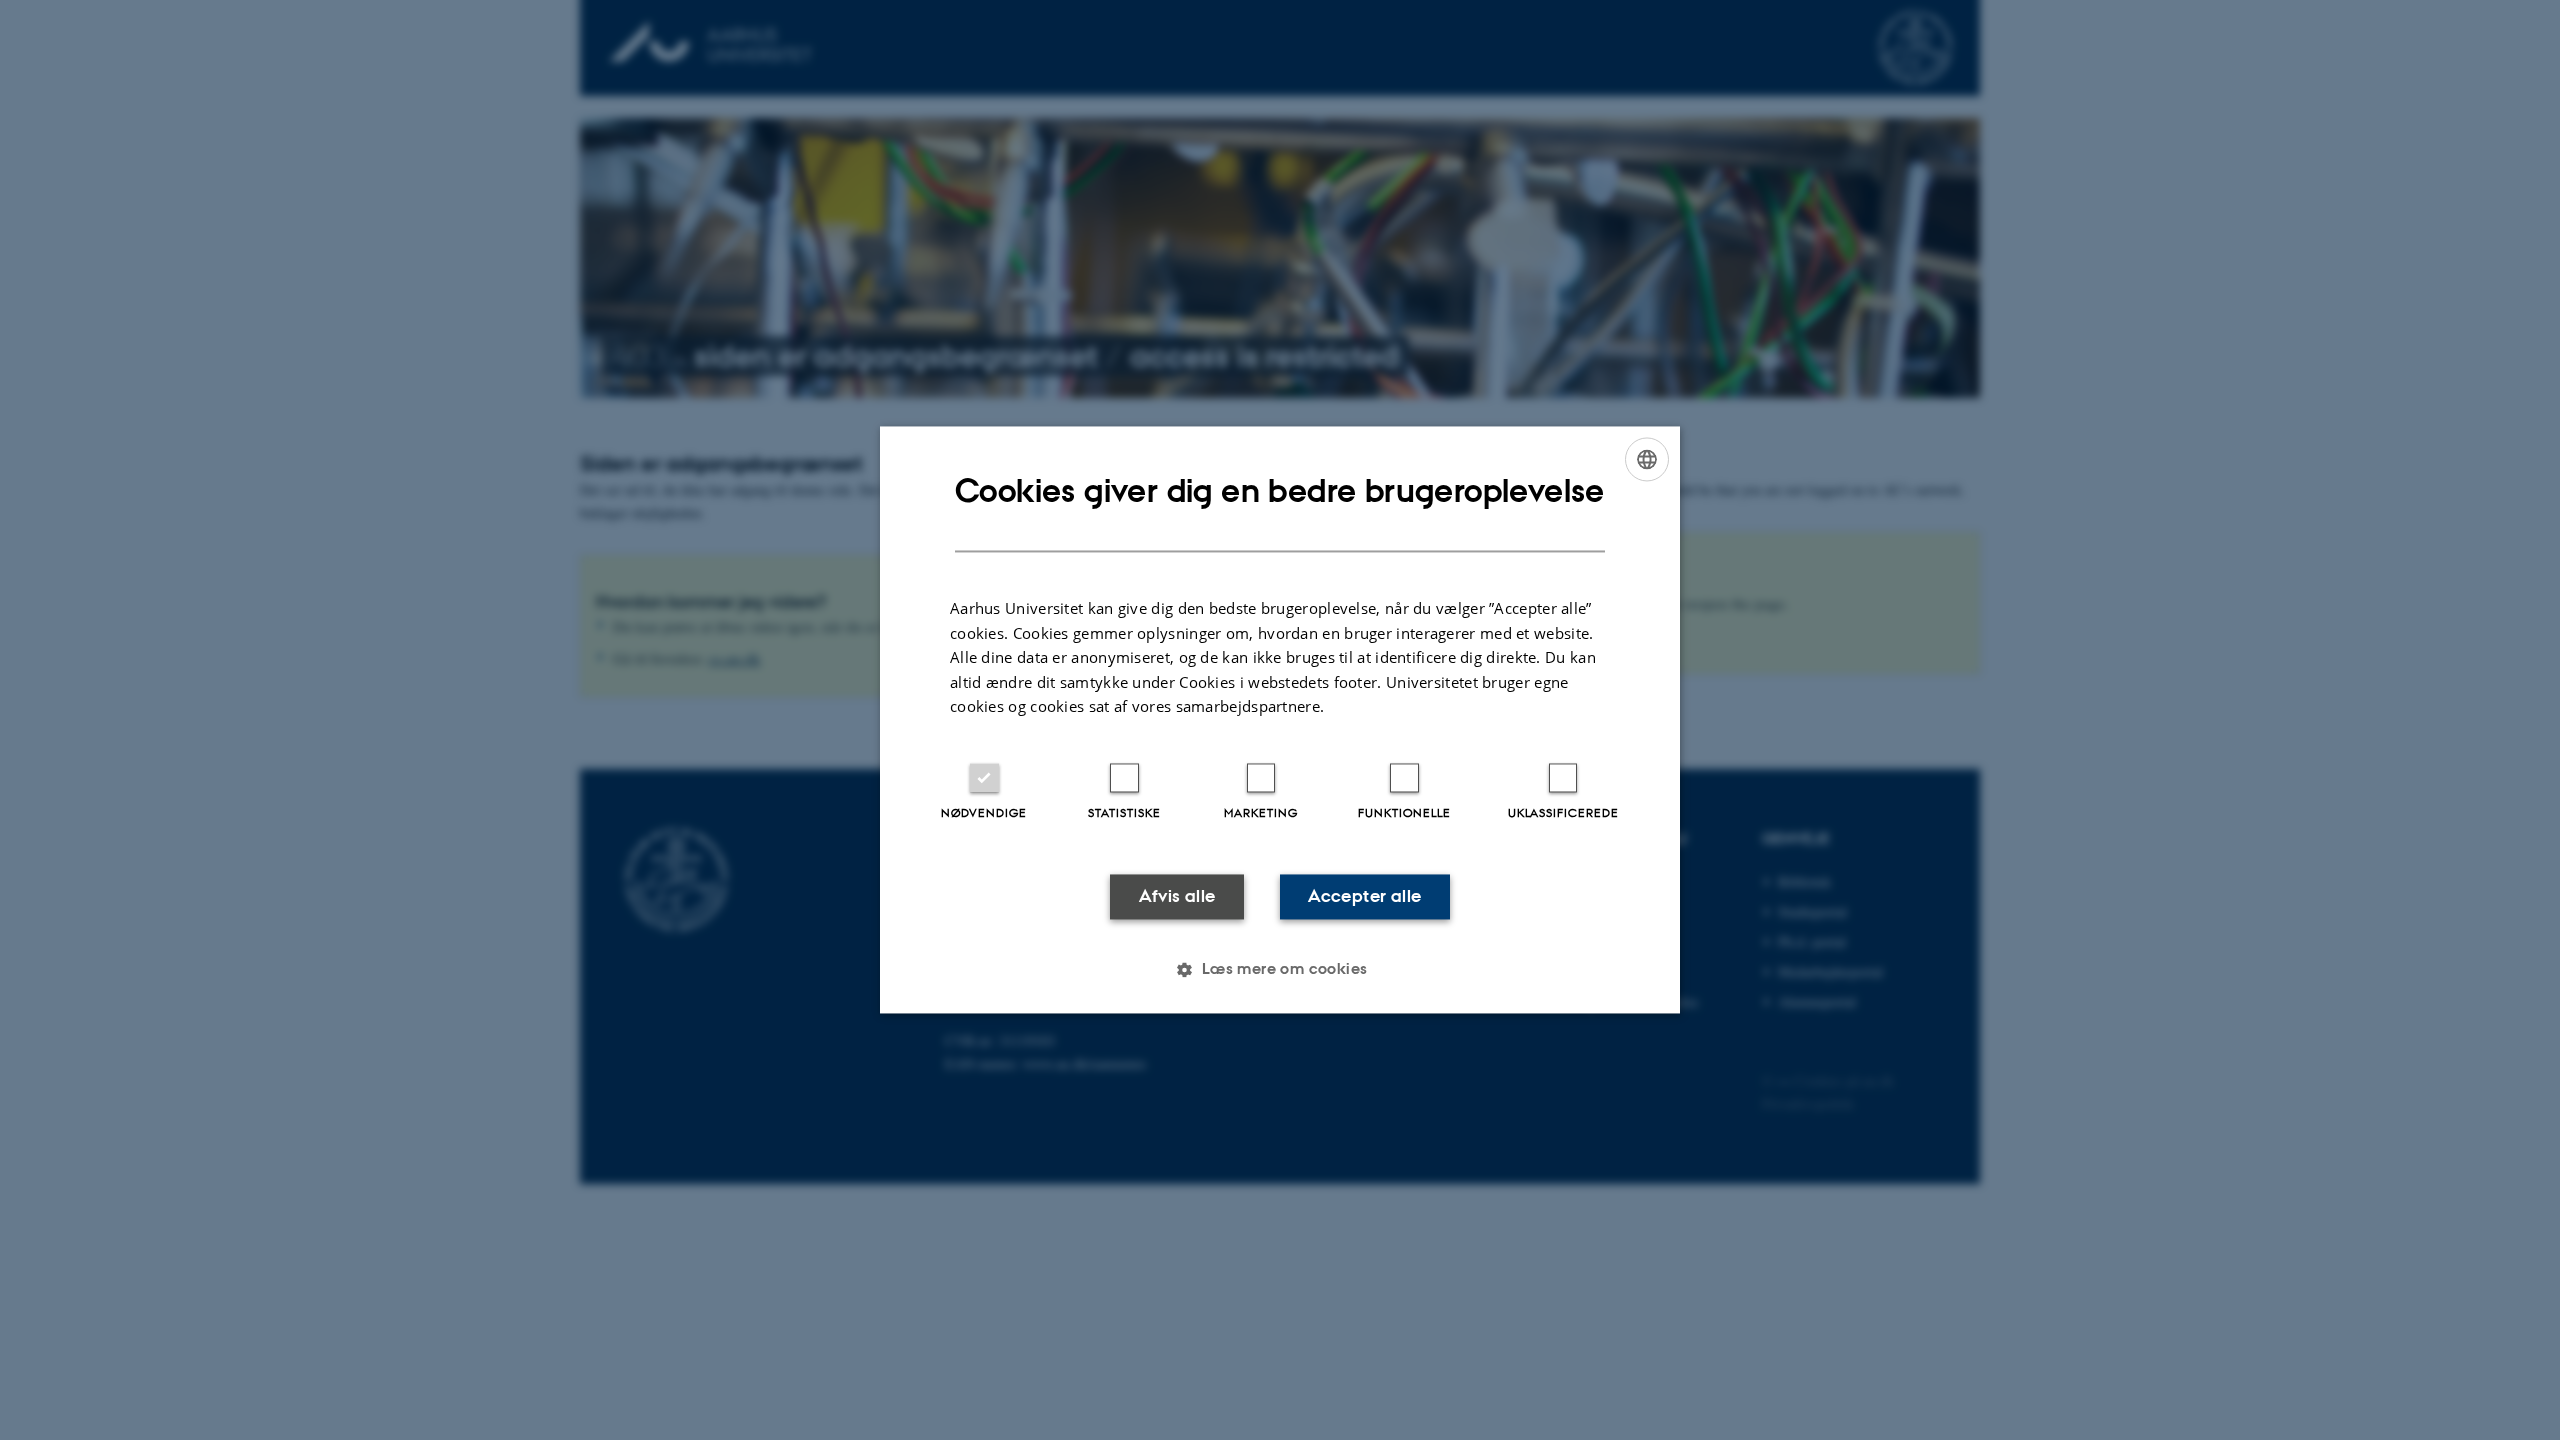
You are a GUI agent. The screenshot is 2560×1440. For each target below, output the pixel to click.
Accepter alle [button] (1364, 896)
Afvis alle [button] (1177, 896)
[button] (1279, 970)
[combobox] (1647, 459)
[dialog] (1280, 719)
